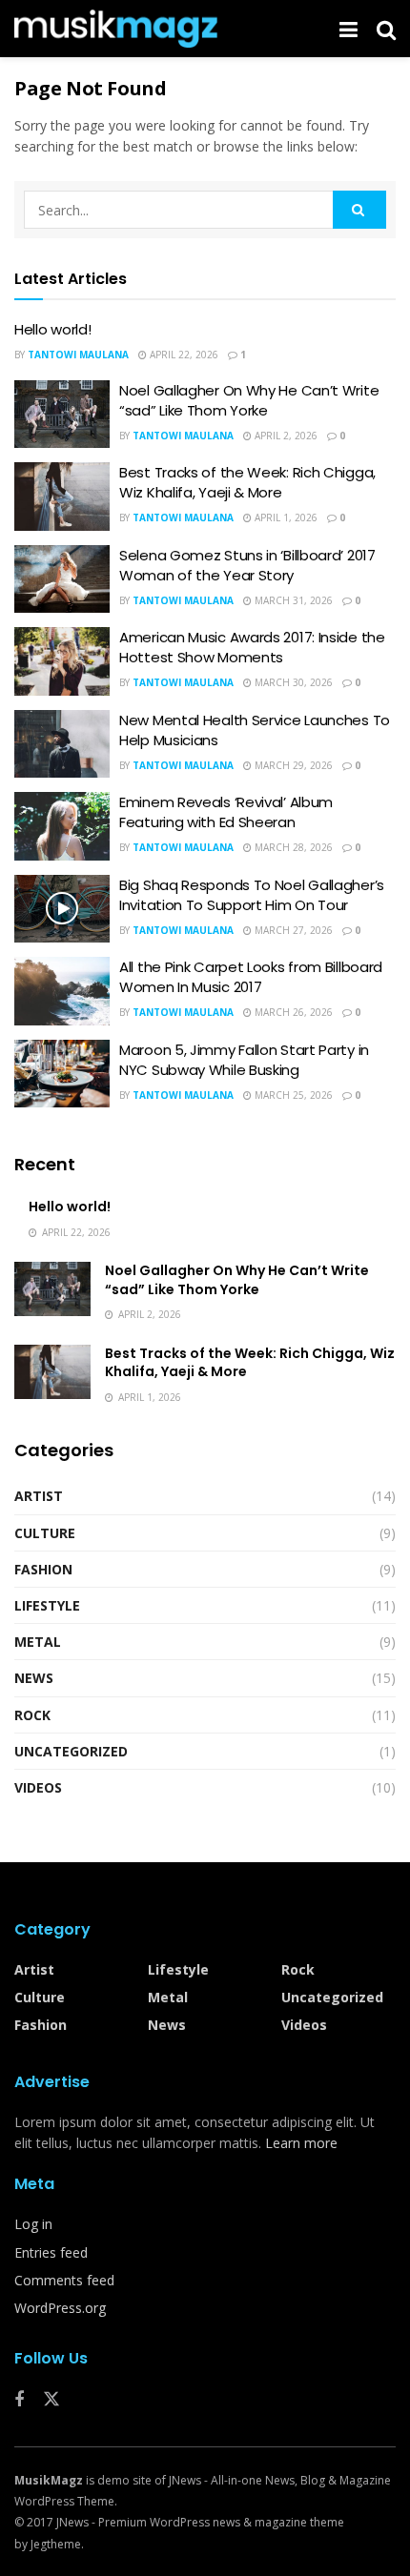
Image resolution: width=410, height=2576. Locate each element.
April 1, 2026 (285, 517)
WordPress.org (60, 2308)
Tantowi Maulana (78, 355)
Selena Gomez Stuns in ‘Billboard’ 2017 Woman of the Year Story (247, 565)
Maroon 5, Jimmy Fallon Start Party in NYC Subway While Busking (244, 1060)
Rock (32, 1715)
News (34, 1678)
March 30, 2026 (292, 682)
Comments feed (64, 2280)
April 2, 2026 (285, 436)
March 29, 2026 (292, 765)
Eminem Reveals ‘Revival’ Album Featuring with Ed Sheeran (226, 812)
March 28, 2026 (292, 847)
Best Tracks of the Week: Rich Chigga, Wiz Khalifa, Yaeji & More (247, 482)
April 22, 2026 (183, 355)
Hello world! (52, 329)
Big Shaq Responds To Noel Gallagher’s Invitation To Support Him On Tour (252, 895)
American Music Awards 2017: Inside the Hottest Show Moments (252, 647)
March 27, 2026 (292, 930)
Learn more (301, 2143)
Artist (39, 1496)
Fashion (43, 1569)
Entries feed (51, 2252)
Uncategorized (71, 1751)
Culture (45, 1533)
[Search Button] (359, 210)
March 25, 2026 (292, 1095)
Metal (38, 1642)
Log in (33, 2224)
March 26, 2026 (292, 1012)
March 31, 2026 (292, 600)
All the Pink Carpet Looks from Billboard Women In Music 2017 (251, 977)
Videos (38, 1787)
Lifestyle (47, 1605)
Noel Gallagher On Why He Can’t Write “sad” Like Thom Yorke (249, 400)
